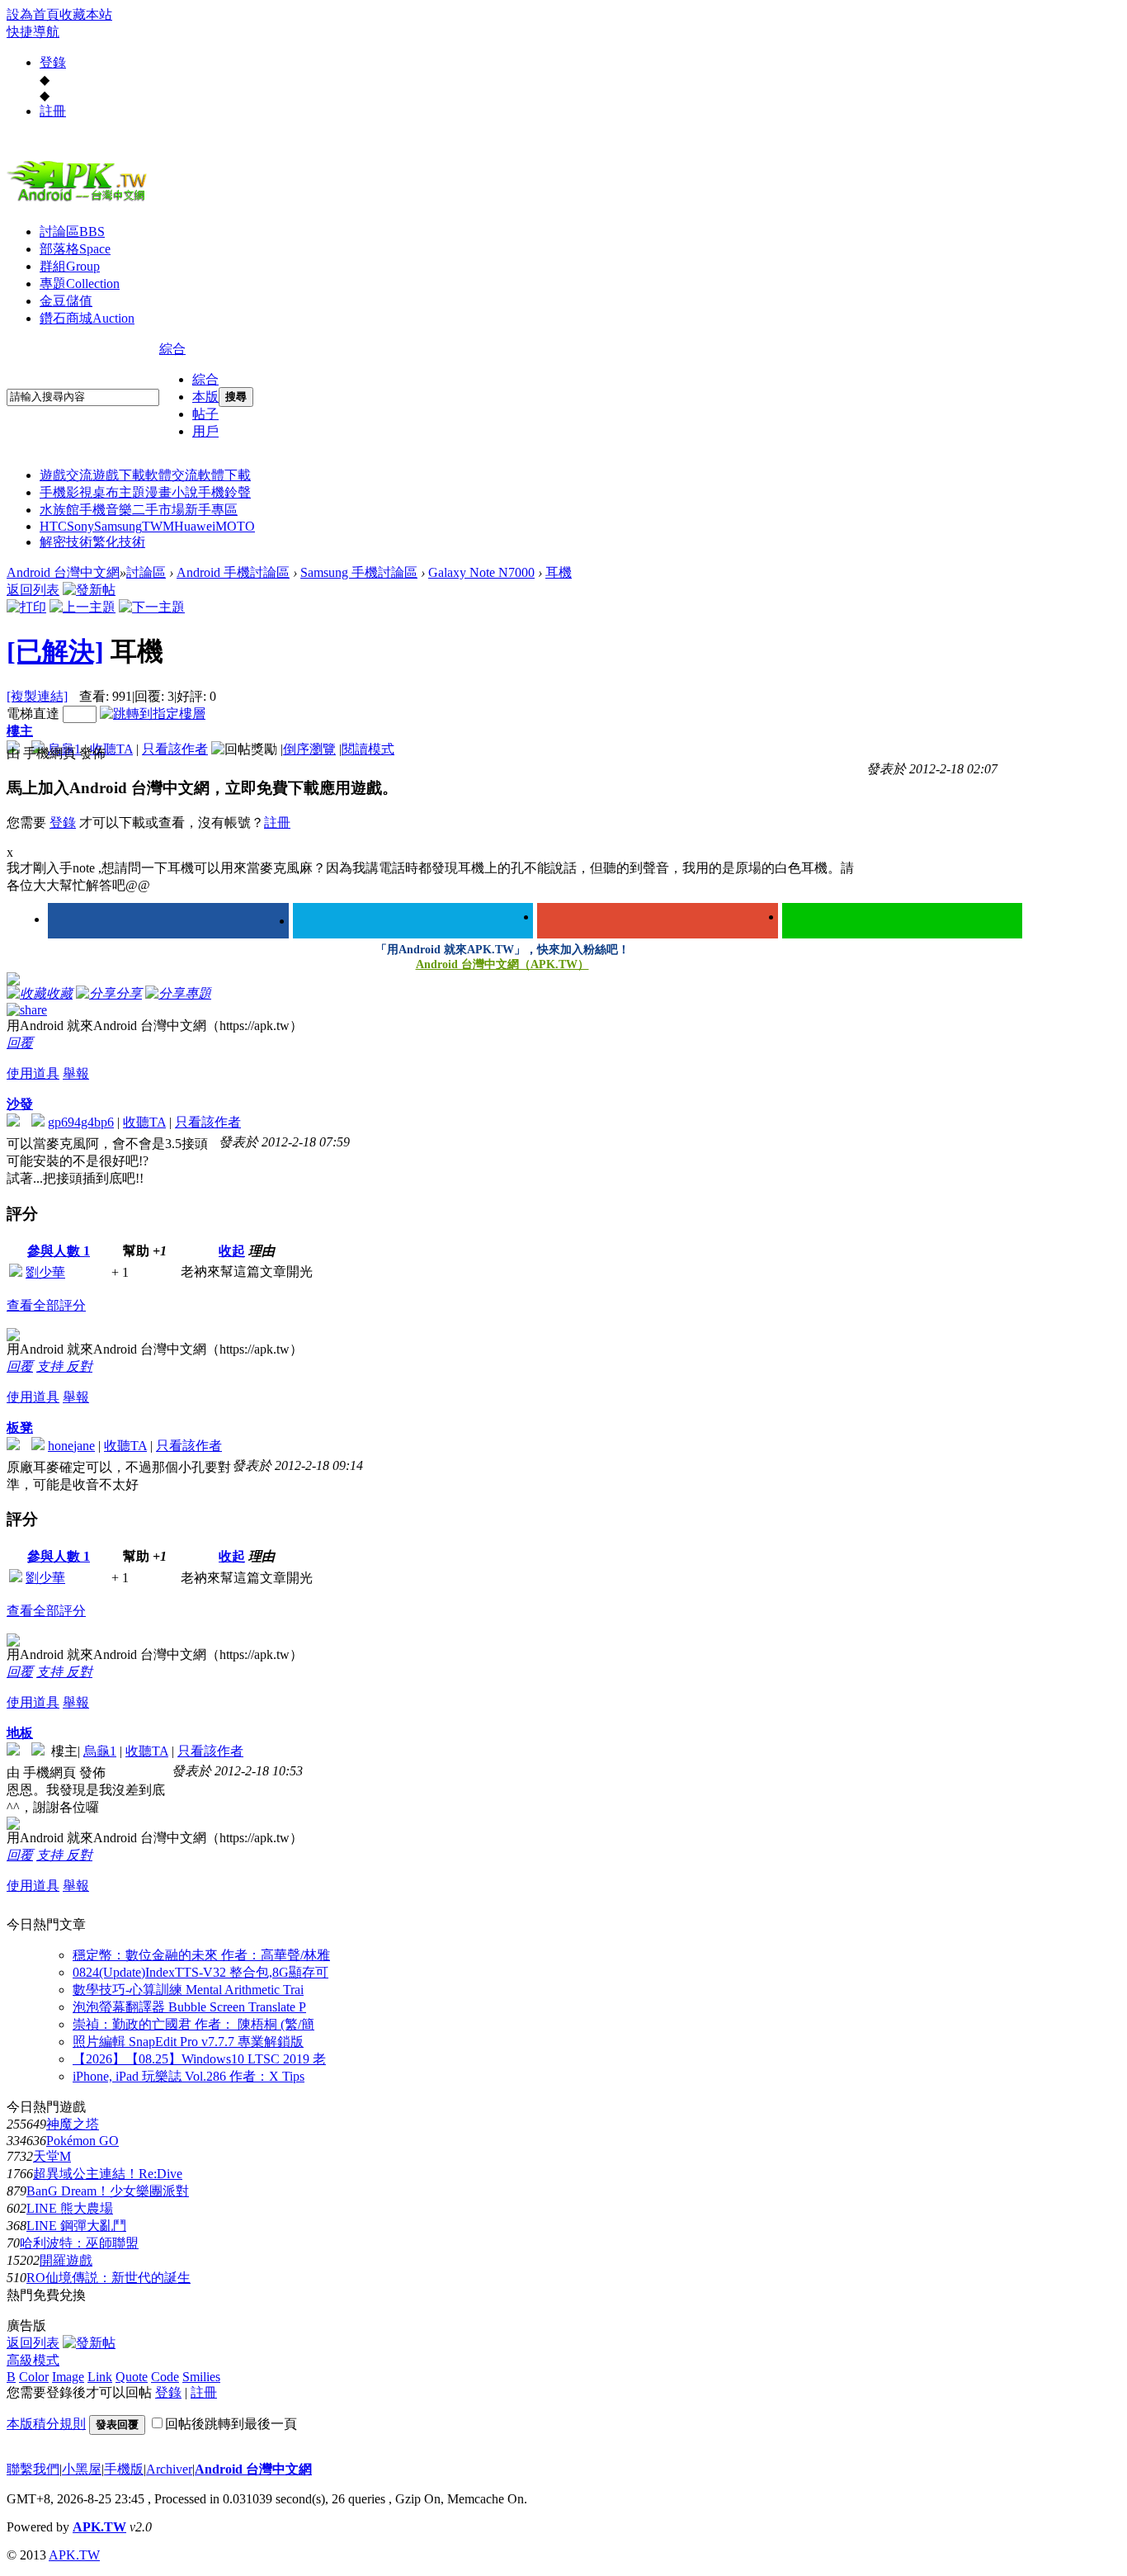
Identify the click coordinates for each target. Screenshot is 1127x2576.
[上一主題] (83, 607)
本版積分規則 (46, 2424)
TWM (158, 526)
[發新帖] (89, 590)
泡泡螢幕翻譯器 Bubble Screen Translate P (189, 2007)
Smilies (201, 2377)
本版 (205, 397)
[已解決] (55, 651)
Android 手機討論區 (233, 572)
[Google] (658, 921)
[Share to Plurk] (27, 1009)
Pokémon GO (83, 2141)
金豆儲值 (66, 301)
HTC (53, 526)
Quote (132, 2377)
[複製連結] (37, 696)
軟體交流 (172, 475)
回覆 (20, 1043)
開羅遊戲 (66, 2260)
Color (34, 2377)
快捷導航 (33, 32)
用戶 (205, 431)
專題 (80, 284)
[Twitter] (413, 921)
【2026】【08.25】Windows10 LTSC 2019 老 (199, 2059)
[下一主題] (152, 607)
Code (165, 2377)
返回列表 (33, 590)
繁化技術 (119, 542)
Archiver (169, 2469)
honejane (71, 1446)
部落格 (75, 249)
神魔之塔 (73, 2124)
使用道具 (33, 1073)
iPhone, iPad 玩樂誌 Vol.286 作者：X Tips (189, 2076)
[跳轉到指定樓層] (153, 714)
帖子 (205, 414)
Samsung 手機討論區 (359, 572)
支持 (51, 1366)
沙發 (20, 1104)
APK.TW (99, 2527)
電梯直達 (33, 714)
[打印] (26, 607)
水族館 (59, 510)
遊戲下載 (119, 475)
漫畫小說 (172, 492)
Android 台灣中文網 (63, 572)
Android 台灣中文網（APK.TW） (502, 964)
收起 (232, 1251)
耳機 (559, 572)
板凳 (20, 1427)
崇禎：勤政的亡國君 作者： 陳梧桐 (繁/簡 (193, 2024)
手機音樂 (106, 510)
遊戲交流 (66, 475)
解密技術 (66, 542)
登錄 (53, 62)
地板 (20, 1733)
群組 (70, 266)
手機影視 (66, 492)
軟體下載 (224, 475)
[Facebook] (168, 921)
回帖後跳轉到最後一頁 (231, 2424)
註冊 (53, 111)
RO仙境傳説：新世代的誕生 (108, 2278)
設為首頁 (33, 14)
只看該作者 (175, 749)
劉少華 (45, 1272)
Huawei (195, 526)
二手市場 (158, 510)
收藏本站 (86, 14)
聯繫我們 (33, 2469)
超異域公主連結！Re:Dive (108, 2174)
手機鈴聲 (224, 492)
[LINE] (903, 921)
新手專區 (211, 510)
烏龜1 (100, 1751)
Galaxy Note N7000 (481, 572)
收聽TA (111, 749)
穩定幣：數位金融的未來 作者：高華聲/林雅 (201, 1955)
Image (68, 2377)
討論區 (72, 232)
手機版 (124, 2469)
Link (100, 2377)
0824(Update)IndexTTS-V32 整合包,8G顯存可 (200, 1972)
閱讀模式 (368, 749)
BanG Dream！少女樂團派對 (108, 2191)
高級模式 (33, 2360)
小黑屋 (82, 2469)
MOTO (235, 526)
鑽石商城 (87, 318)
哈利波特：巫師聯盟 (79, 2243)
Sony (80, 526)
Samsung (118, 526)
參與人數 (59, 1251)
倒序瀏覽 (309, 749)
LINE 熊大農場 (70, 2208)
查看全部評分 (46, 1305)
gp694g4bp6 (81, 1122)
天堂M (52, 2156)
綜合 (172, 349)
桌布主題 (119, 492)
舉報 (76, 1073)
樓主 (20, 731)
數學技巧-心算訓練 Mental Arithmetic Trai (188, 1990)
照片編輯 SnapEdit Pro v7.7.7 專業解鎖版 (188, 2042)
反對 (79, 1366)
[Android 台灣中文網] (81, 201)
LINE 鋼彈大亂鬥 (76, 2226)
